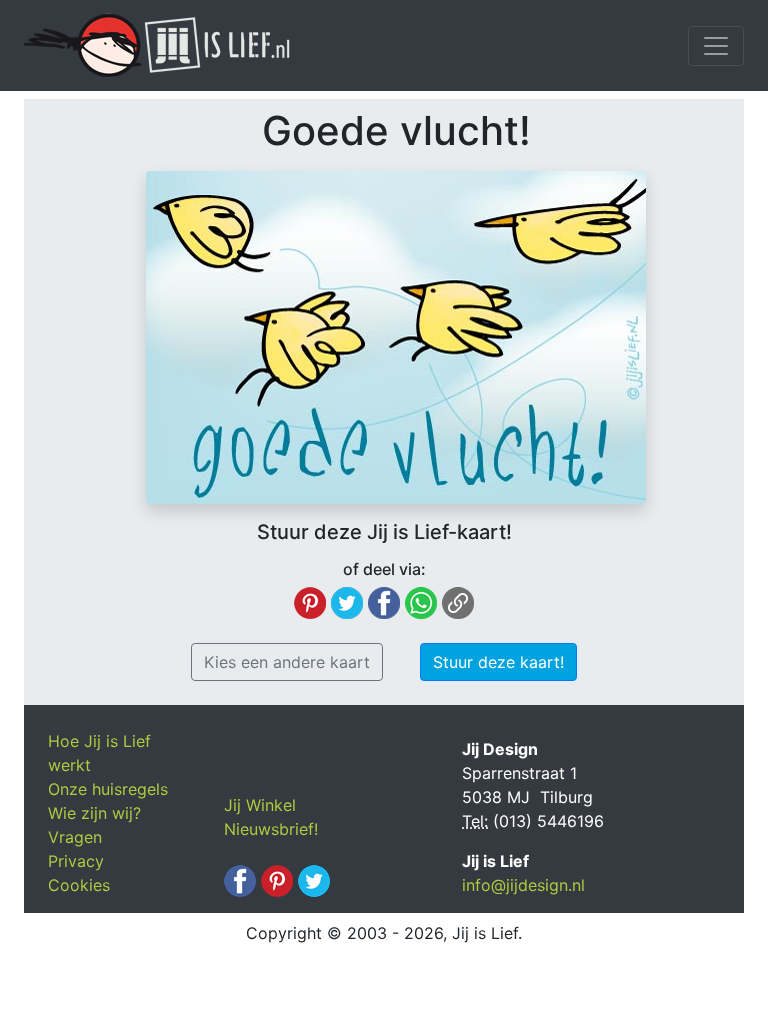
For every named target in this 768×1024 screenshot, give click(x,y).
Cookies (79, 885)
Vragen (75, 837)
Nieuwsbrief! (271, 829)
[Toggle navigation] (716, 46)
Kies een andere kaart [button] (287, 662)
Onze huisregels (108, 789)
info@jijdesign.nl (523, 885)
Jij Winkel (260, 805)
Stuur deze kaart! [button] (498, 662)
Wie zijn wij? (94, 813)
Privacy (76, 861)
